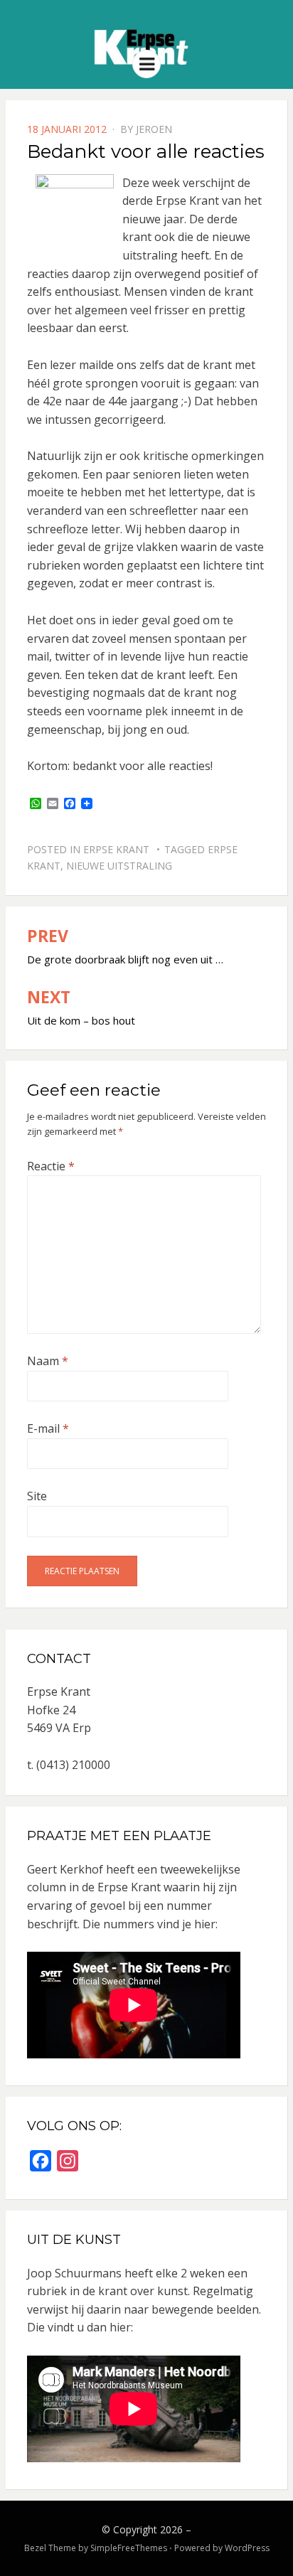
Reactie (51, 1166)
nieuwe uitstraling (119, 866)
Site (37, 1496)
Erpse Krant (116, 849)
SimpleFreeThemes (129, 2548)
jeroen (154, 129)
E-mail (48, 1428)
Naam (48, 1361)
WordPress (247, 2548)
